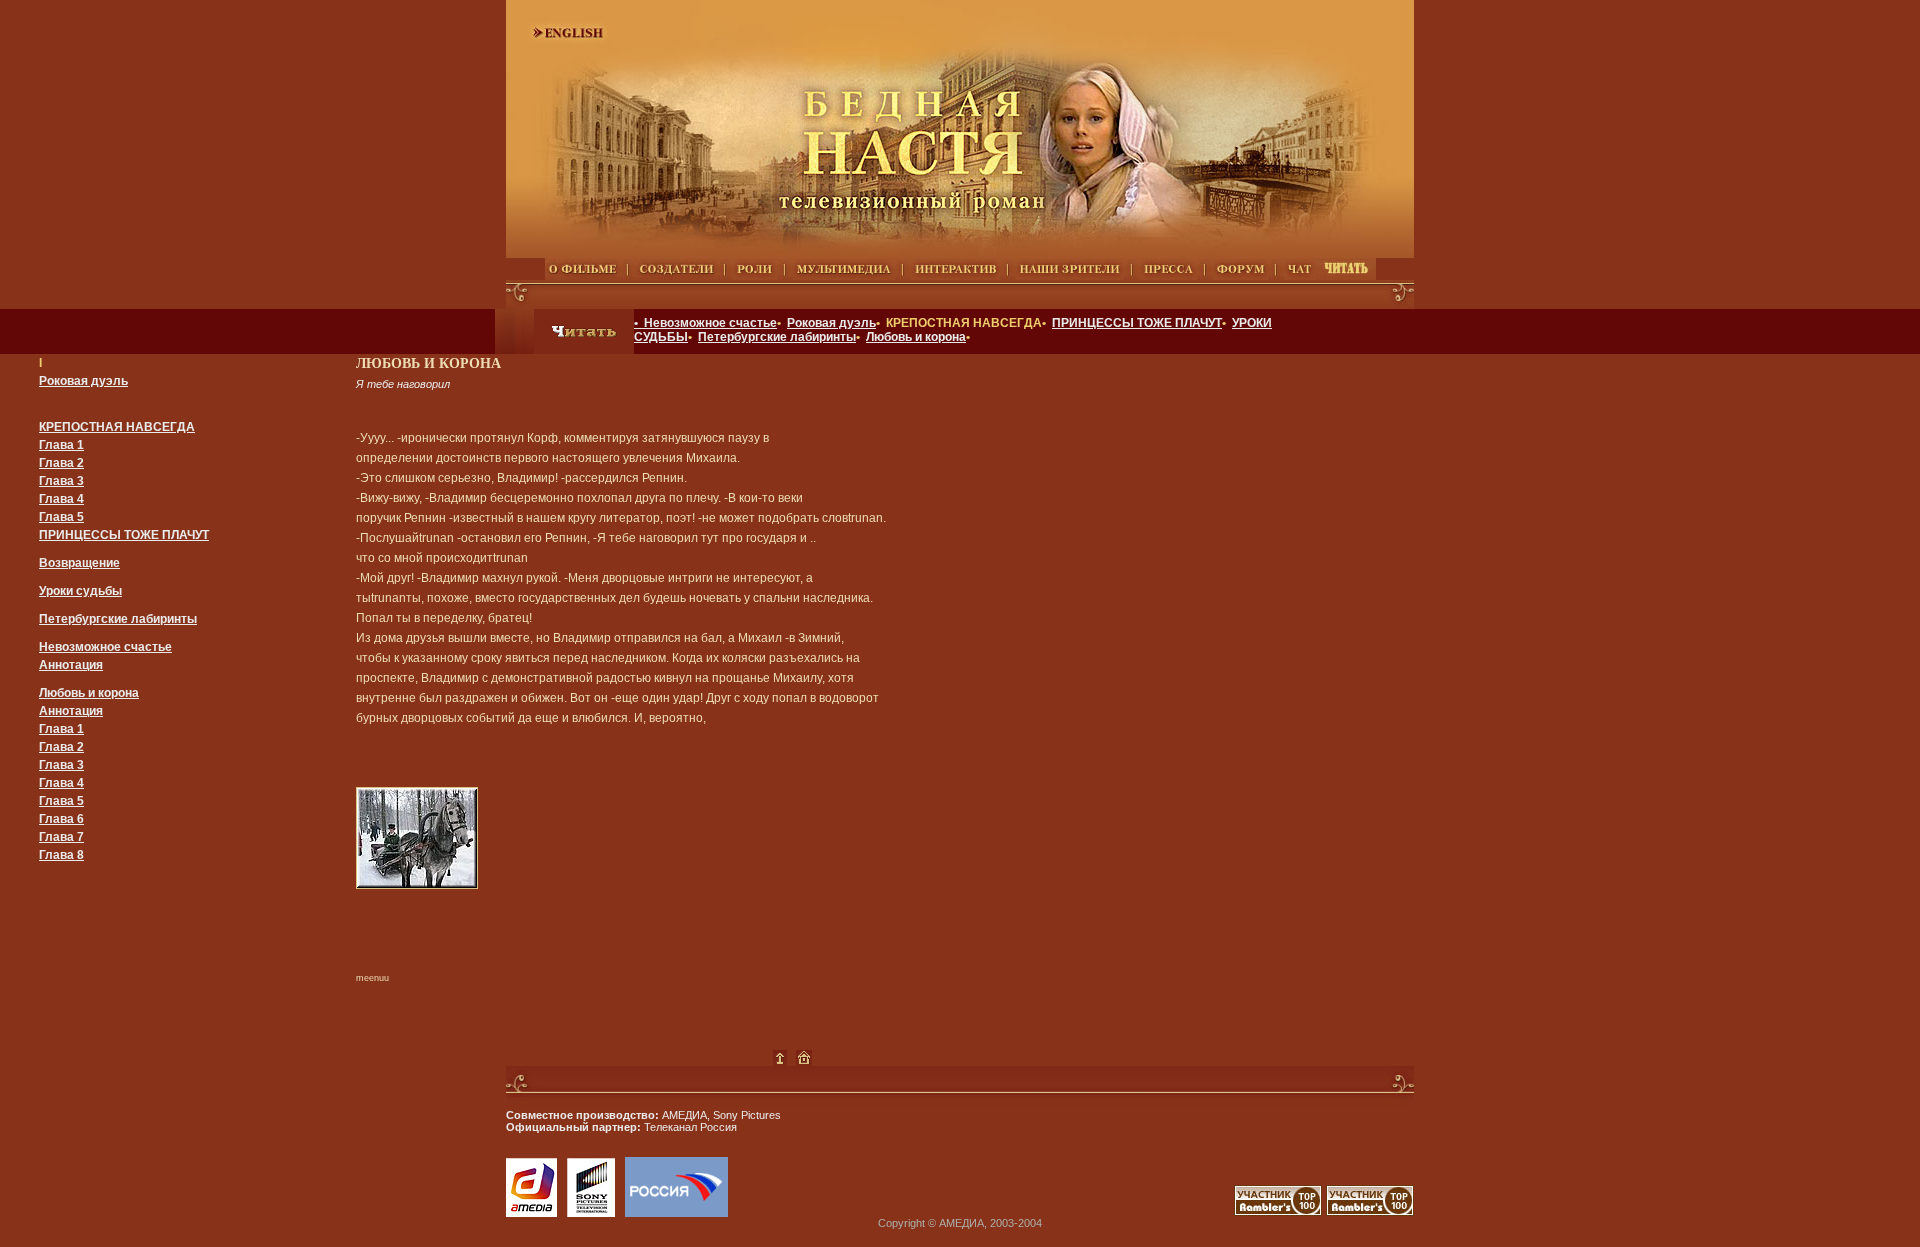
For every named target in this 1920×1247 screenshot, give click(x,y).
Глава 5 (61, 517)
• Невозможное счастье (705, 323)
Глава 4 (61, 499)
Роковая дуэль (831, 323)
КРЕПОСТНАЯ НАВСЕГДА (117, 427)
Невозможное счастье (105, 647)
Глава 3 (61, 481)
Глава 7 (61, 837)
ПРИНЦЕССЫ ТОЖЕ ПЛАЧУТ (1137, 323)
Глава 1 (61, 445)
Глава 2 (61, 463)
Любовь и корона (916, 337)
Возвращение (79, 563)
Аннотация (71, 665)
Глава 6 (61, 819)
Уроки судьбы (80, 591)
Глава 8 (61, 855)
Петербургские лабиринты (777, 337)
